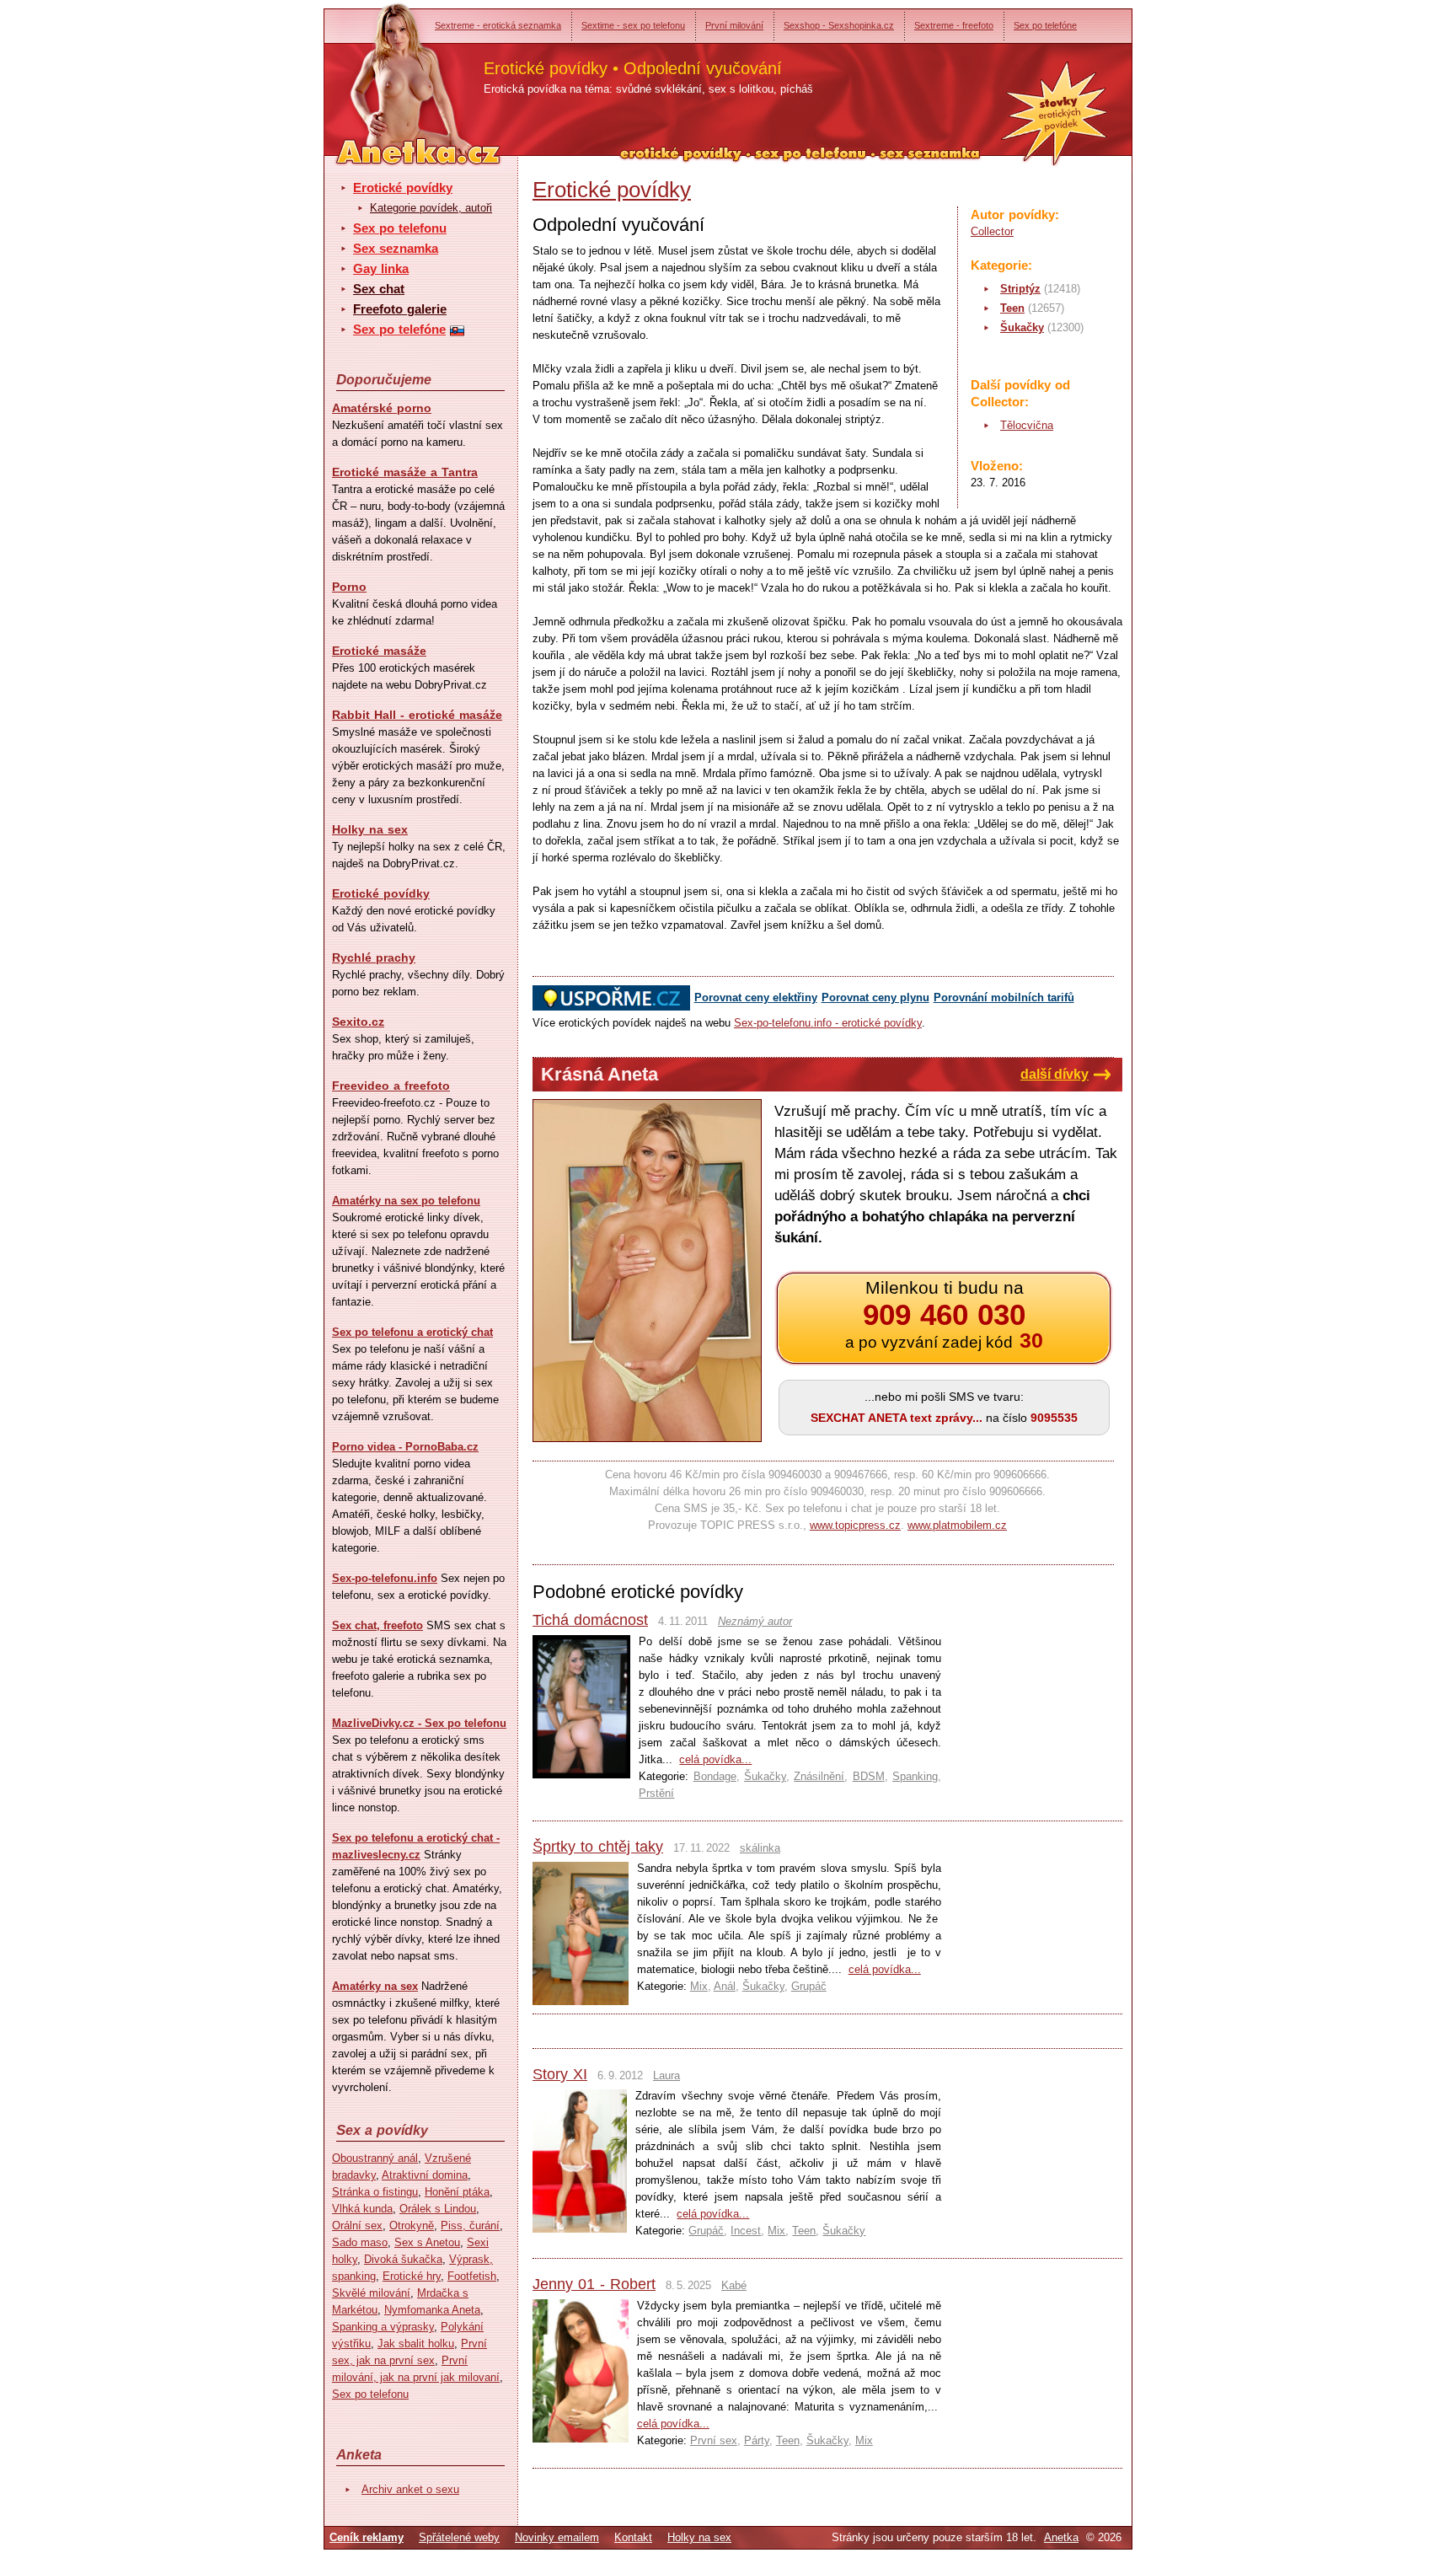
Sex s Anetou (427, 2242)
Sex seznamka (396, 248)
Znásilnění (819, 1776)
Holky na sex (370, 829)
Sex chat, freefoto (377, 1625)
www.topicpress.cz (855, 1525)
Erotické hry (412, 2276)
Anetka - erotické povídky (387, 74)
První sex (714, 2440)
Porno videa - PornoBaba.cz (405, 1447)
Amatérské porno (382, 408)
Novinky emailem (557, 2537)
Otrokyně (412, 2226)
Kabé (734, 2285)
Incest (746, 2231)
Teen (1012, 308)
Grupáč (809, 1986)
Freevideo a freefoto (391, 1086)
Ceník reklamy (367, 2537)
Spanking (915, 1776)
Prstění (656, 1793)
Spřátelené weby (459, 2537)
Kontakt (633, 2537)
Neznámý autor (755, 1621)
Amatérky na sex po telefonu (406, 1201)
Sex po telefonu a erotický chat (412, 1332)
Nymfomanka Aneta (432, 2310)
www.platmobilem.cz (957, 1525)
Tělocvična (1027, 425)
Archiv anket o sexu (410, 2489)
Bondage (715, 1776)
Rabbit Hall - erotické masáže (417, 715)
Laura (666, 2075)
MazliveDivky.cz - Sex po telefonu (419, 1723)
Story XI (560, 2074)
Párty (757, 2440)
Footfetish (472, 2276)
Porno (349, 587)
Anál (725, 1986)
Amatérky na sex (375, 1986)
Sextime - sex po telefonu (633, 25)
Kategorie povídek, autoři (431, 208)
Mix (699, 1986)
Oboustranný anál (375, 2158)
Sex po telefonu (400, 228)
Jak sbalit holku (416, 2343)
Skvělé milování (371, 2293)
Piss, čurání (470, 2226)
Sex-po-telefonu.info (385, 1578)
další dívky (1055, 1074)
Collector (992, 231)
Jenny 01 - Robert (594, 2284)
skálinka (760, 1848)
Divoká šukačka (403, 2259)
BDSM (869, 1776)
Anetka (1061, 2537)
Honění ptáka (457, 2192)
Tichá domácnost (590, 1620)
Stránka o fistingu (375, 2192)
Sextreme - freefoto (954, 25)
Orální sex (357, 2226)
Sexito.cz (358, 1022)
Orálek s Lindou (438, 2209)
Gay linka (381, 268)
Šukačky (1022, 327)
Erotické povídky (403, 188)
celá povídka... (715, 1759)
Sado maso (360, 2242)
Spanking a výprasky (383, 2327)
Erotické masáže (379, 651)
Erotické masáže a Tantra (405, 472)
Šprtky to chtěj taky (598, 1847)
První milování (734, 25)
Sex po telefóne (1045, 25)
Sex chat (379, 289)
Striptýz (1020, 289)
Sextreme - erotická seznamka (498, 25)
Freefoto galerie (400, 309)
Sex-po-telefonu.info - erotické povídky (828, 1023)
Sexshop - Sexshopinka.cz (839, 25)
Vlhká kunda (362, 2209)
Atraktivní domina (425, 2175)
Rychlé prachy (374, 957)
